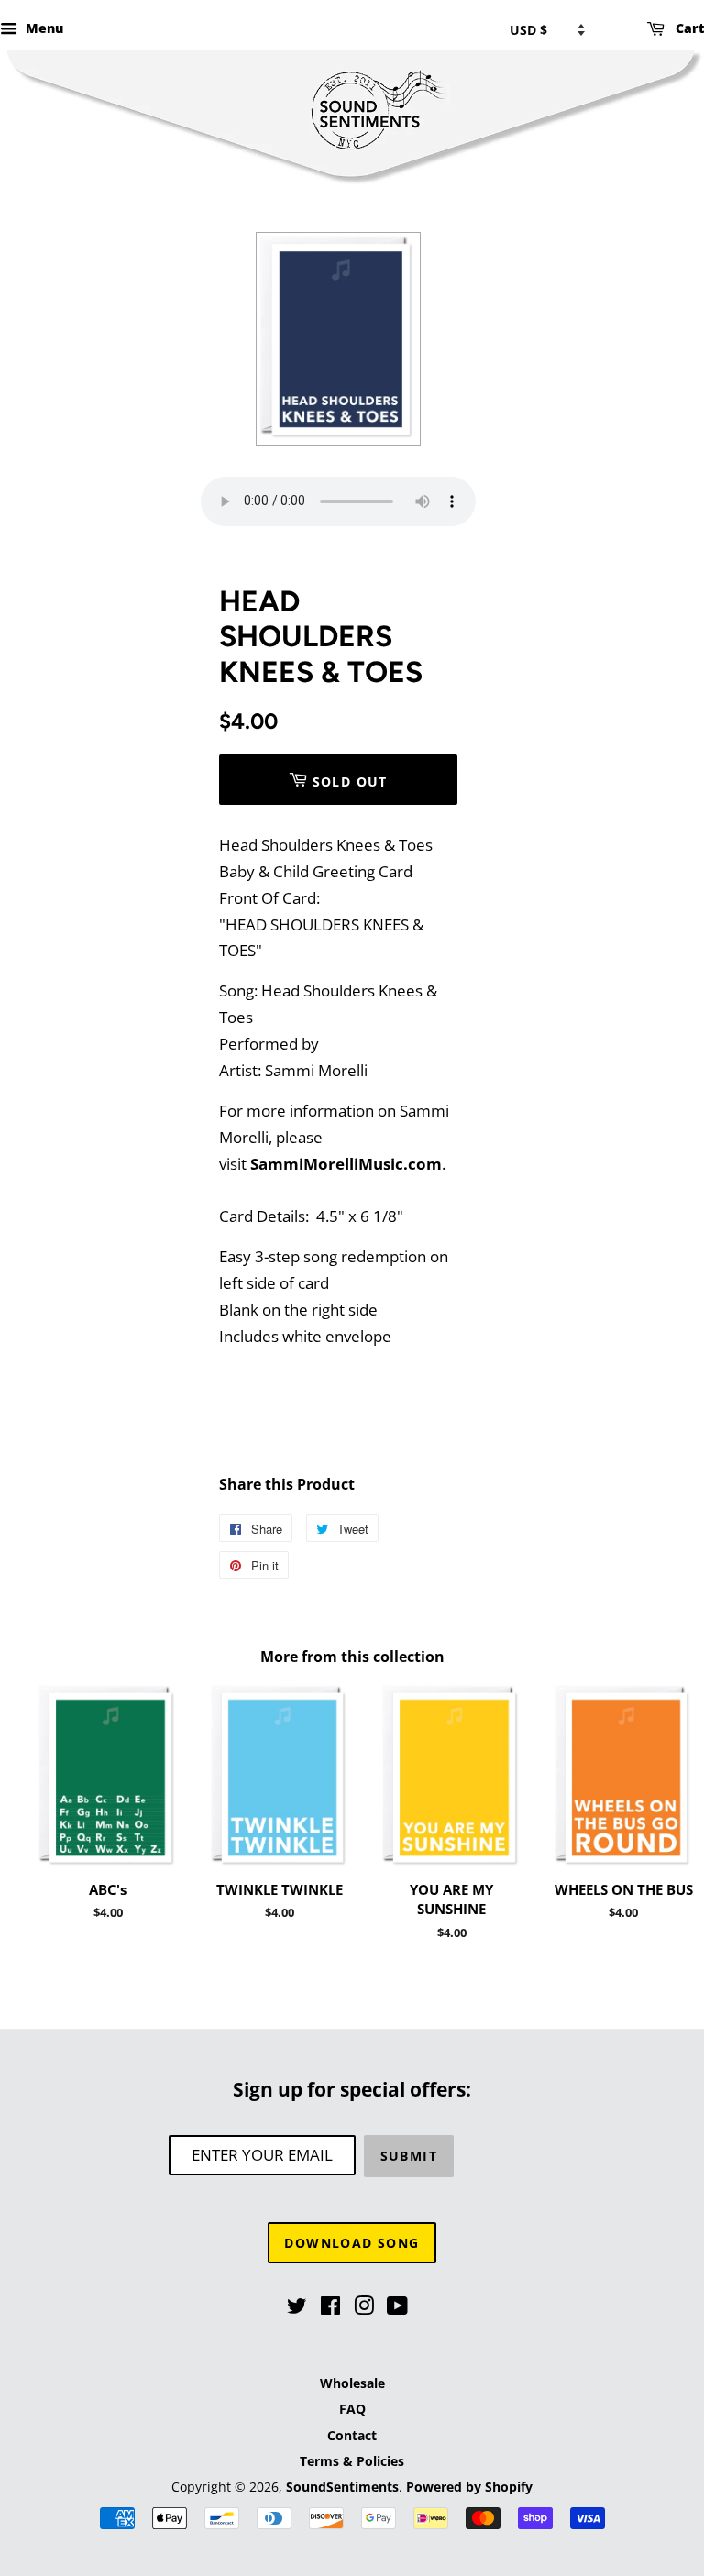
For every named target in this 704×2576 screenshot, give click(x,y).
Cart (688, 28)
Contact (352, 2435)
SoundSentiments (342, 2487)
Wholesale (352, 2383)
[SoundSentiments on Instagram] (364, 2309)
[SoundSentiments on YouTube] (397, 2309)
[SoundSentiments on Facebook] (330, 2309)
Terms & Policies (352, 2461)
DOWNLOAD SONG (352, 2243)
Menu (43, 28)
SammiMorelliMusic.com (346, 1164)
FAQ (352, 2409)
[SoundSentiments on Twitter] (297, 2309)
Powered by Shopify (469, 2487)
